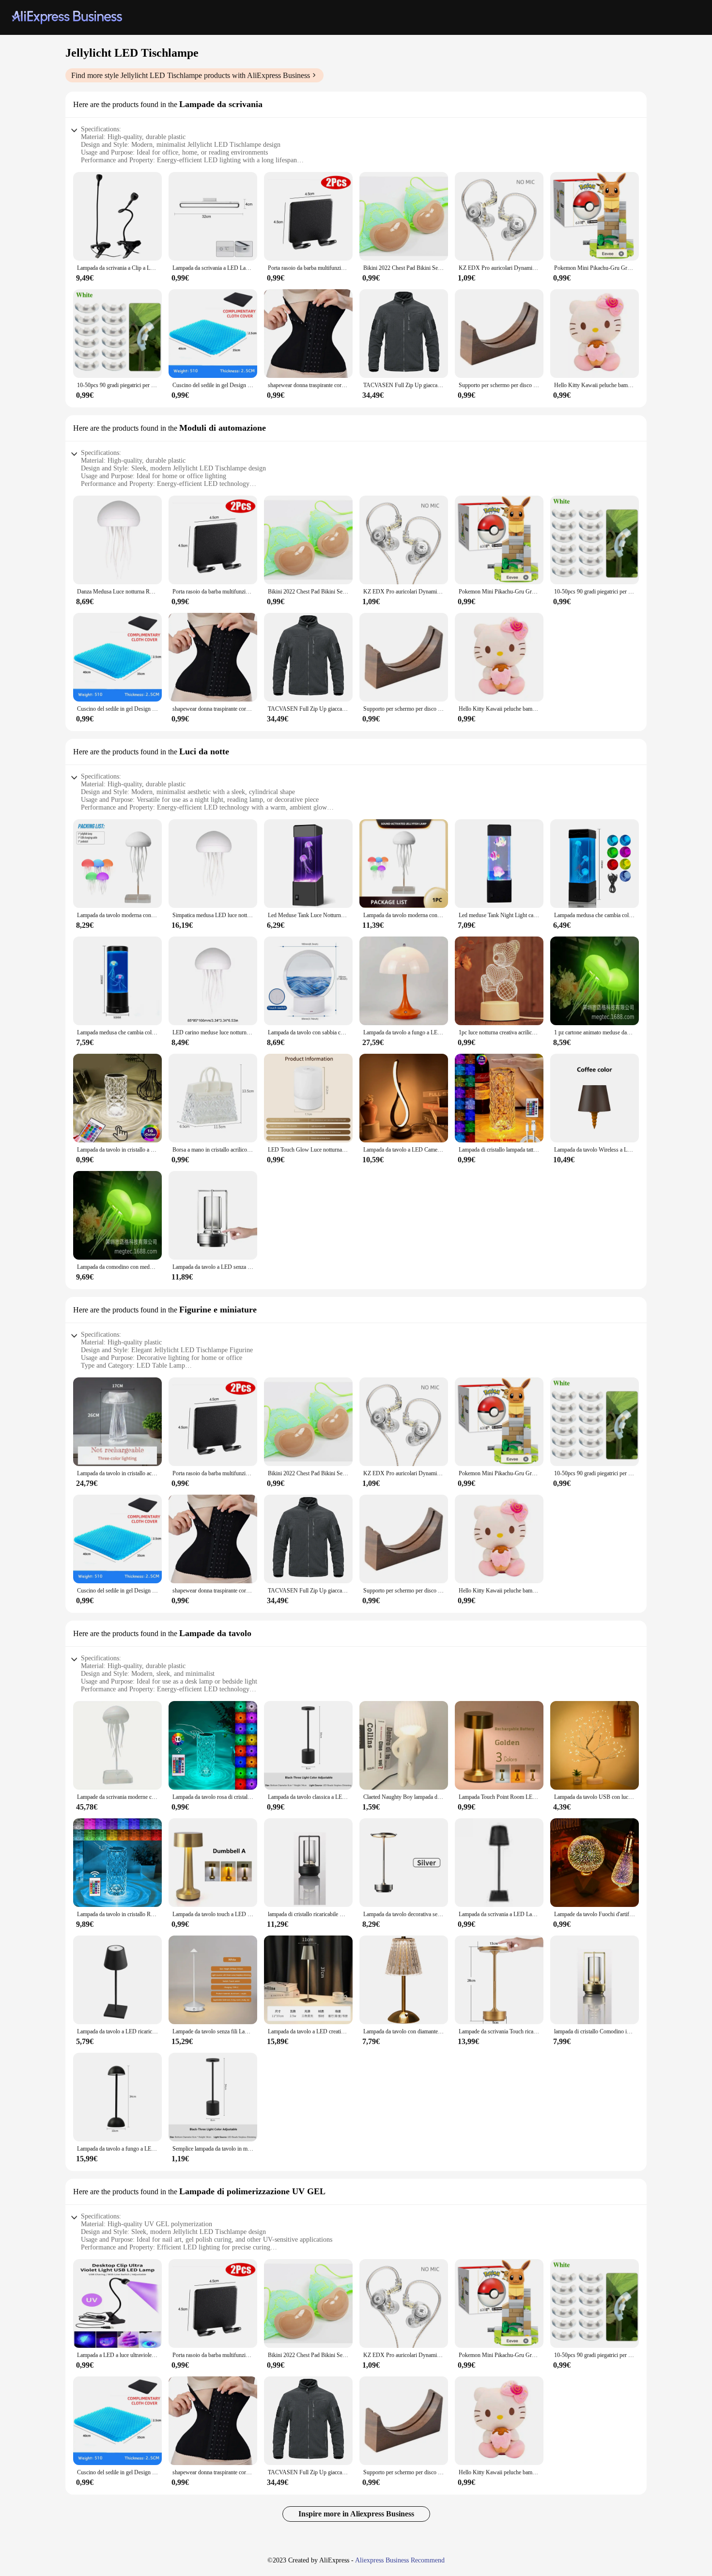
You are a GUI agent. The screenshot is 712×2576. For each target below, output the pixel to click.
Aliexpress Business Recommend (400, 2560)
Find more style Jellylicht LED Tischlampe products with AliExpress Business (191, 75)
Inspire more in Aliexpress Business (356, 2514)
